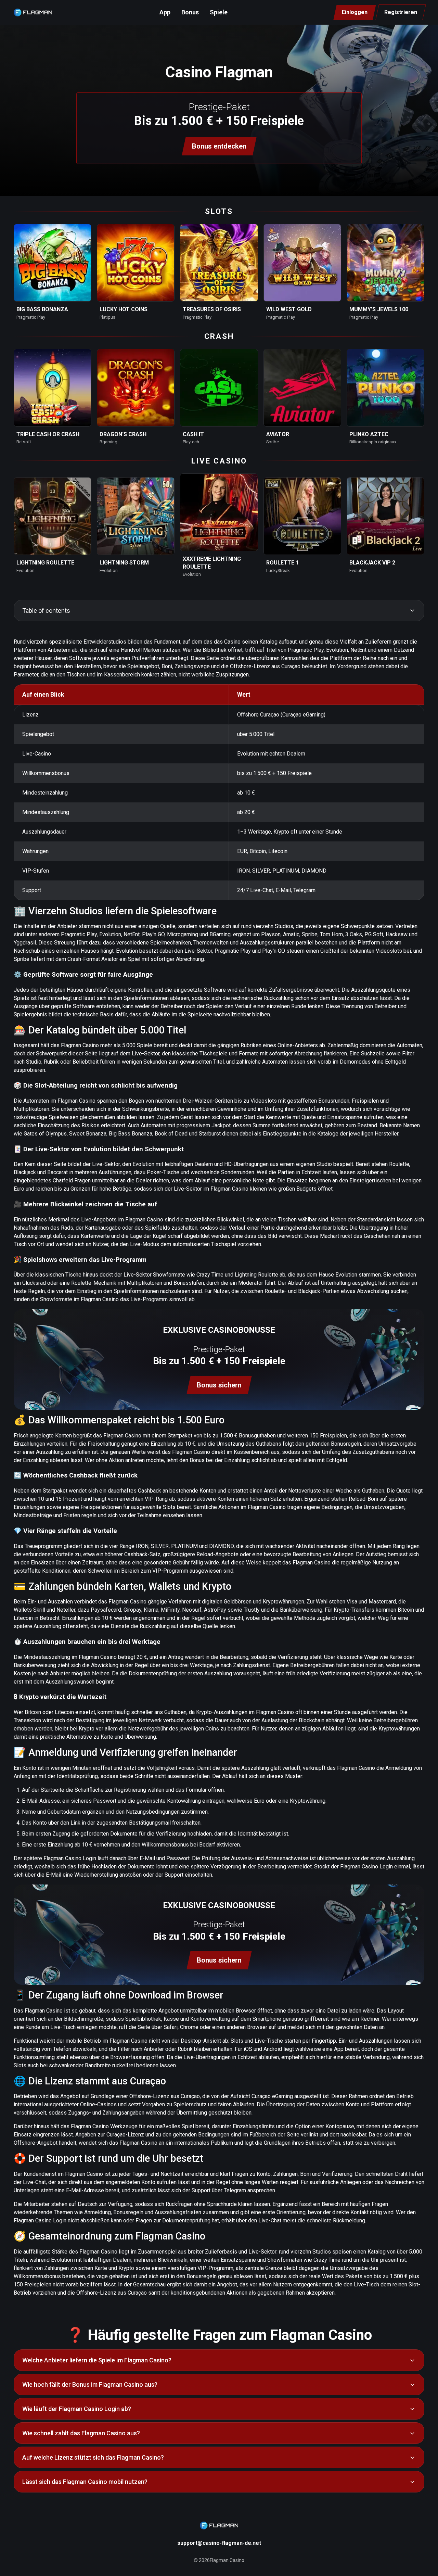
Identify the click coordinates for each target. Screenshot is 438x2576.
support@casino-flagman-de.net (219, 2543)
